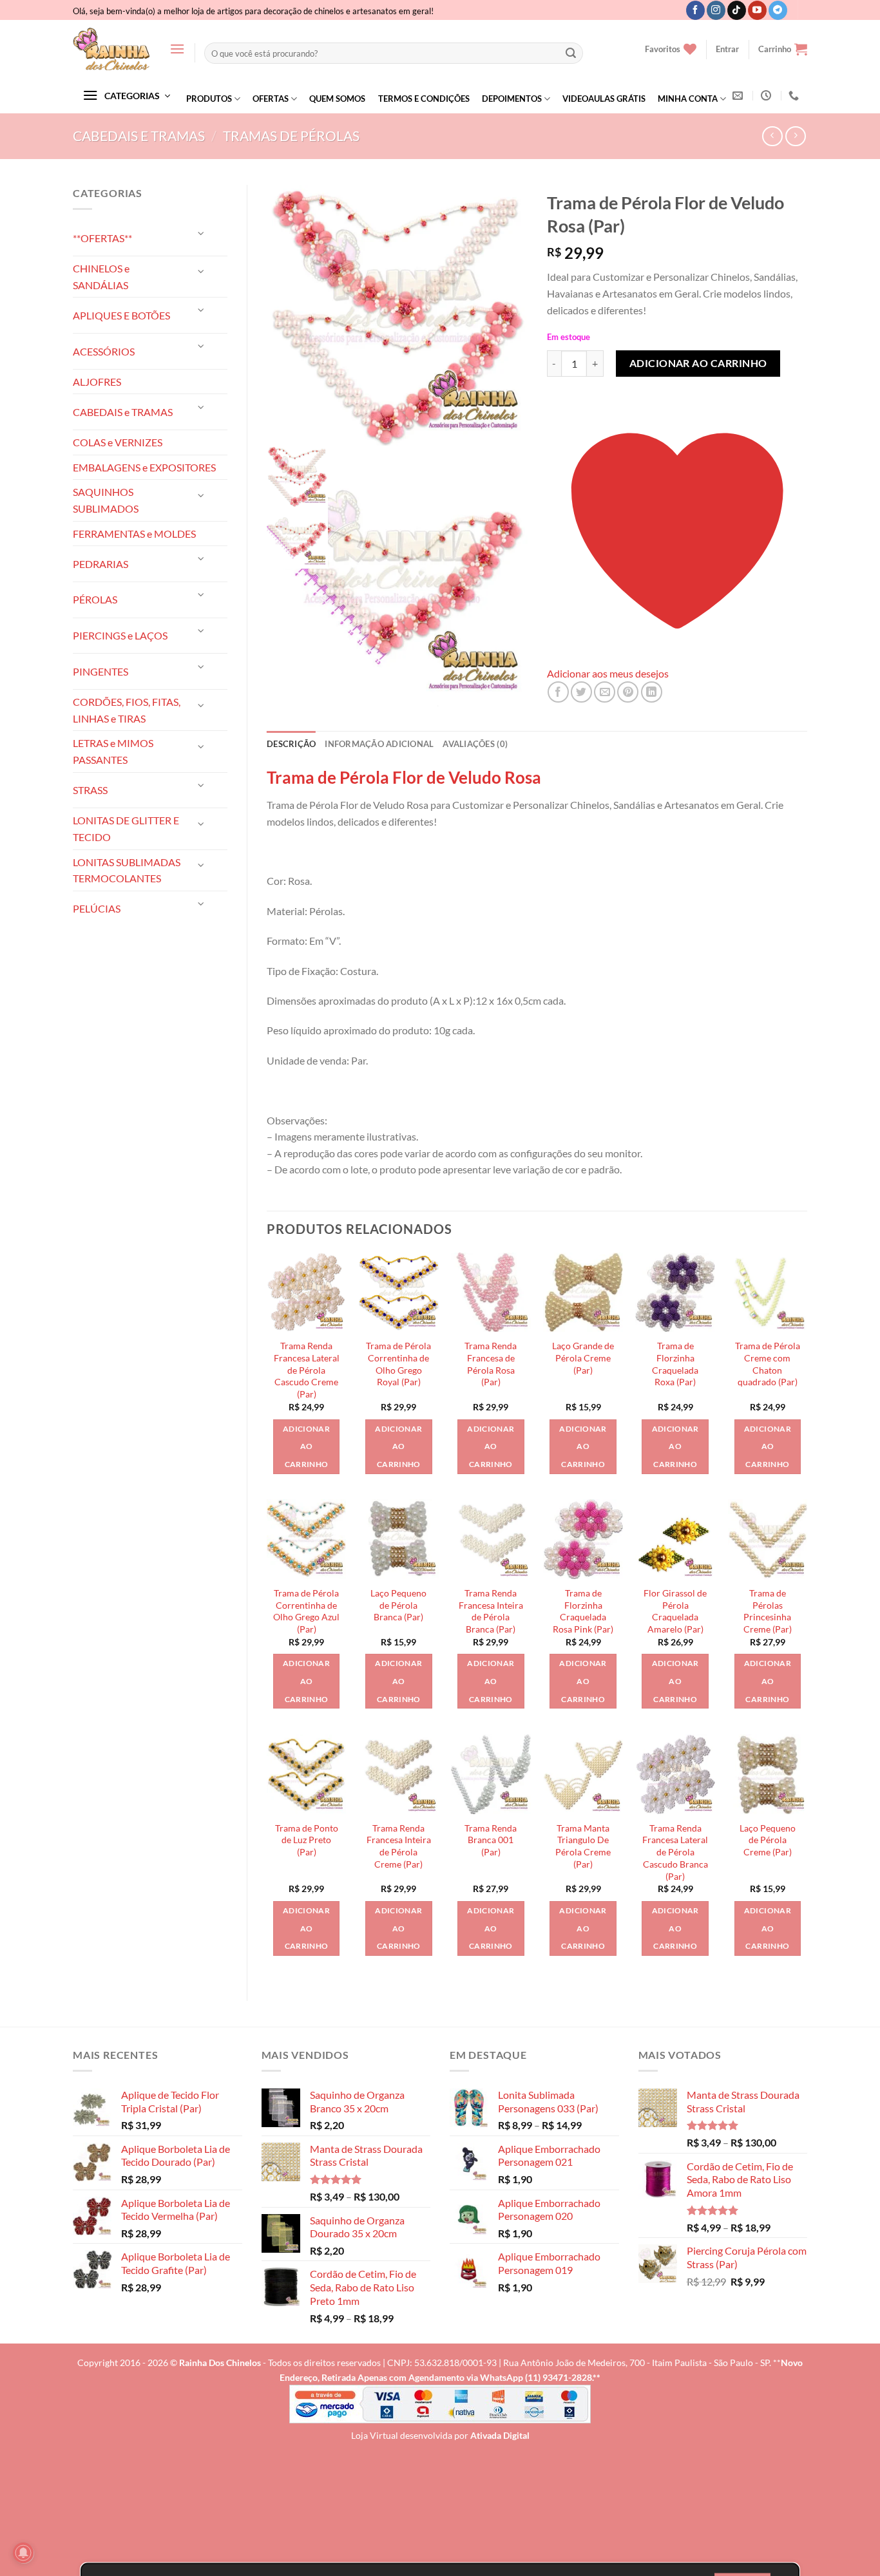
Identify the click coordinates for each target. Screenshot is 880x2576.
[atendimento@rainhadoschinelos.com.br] (739, 96)
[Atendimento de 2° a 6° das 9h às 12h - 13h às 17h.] (768, 96)
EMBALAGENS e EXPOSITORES (144, 467)
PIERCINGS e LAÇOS (120, 635)
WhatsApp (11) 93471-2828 (536, 2377)
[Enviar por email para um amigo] (605, 692)
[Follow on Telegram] (778, 10)
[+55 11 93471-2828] (795, 96)
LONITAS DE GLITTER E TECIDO (126, 829)
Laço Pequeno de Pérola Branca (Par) (398, 1605)
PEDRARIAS (100, 564)
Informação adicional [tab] (379, 744)
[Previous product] (795, 136)
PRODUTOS (209, 99)
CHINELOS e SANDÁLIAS (101, 277)
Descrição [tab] (291, 744)
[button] (177, 49)
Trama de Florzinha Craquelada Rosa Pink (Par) (583, 1611)
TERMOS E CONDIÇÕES (424, 99)
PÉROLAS (95, 599)
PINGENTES (100, 671)
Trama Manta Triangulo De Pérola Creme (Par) (583, 1846)
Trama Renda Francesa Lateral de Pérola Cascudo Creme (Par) (307, 1370)
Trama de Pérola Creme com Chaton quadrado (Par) (768, 1364)
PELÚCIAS (97, 908)
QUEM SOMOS (337, 99)
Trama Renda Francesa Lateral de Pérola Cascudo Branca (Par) (675, 1852)
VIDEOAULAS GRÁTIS (604, 99)
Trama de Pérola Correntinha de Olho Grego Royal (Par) (398, 1364)
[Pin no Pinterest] (628, 692)
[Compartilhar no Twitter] (581, 692)
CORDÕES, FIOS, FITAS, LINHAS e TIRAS (127, 710)
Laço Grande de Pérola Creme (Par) (583, 1358)
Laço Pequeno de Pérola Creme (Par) (768, 1840)
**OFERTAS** (102, 238)
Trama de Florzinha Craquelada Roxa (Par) (675, 1364)
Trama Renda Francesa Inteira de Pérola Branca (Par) (491, 1611)
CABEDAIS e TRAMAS (139, 136)
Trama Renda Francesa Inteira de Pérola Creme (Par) (399, 1846)
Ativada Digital (500, 2435)
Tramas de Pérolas (291, 136)
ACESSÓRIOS (104, 351)
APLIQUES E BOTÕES (121, 315)
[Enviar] (571, 53)
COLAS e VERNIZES (118, 442)
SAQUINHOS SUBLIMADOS (106, 500)
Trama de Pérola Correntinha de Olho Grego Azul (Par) (306, 1611)
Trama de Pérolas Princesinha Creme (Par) (768, 1611)
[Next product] (772, 136)
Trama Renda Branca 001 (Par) (491, 1840)
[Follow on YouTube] (757, 10)
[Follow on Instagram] (716, 10)
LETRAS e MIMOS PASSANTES (113, 751)
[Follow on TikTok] (737, 10)
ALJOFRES (97, 382)
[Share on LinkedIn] (652, 692)
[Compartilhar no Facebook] (558, 692)
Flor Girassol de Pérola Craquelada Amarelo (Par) (675, 1611)
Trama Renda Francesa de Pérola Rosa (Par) (491, 1364)
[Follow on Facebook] (695, 10)
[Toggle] (202, 233)
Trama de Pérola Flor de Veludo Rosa (404, 777)
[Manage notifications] (23, 2553)
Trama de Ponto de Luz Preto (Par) (307, 1840)
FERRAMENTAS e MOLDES (134, 534)
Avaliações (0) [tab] (475, 744)
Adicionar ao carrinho (698, 363)
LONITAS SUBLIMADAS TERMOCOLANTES (127, 870)
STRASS (90, 790)
